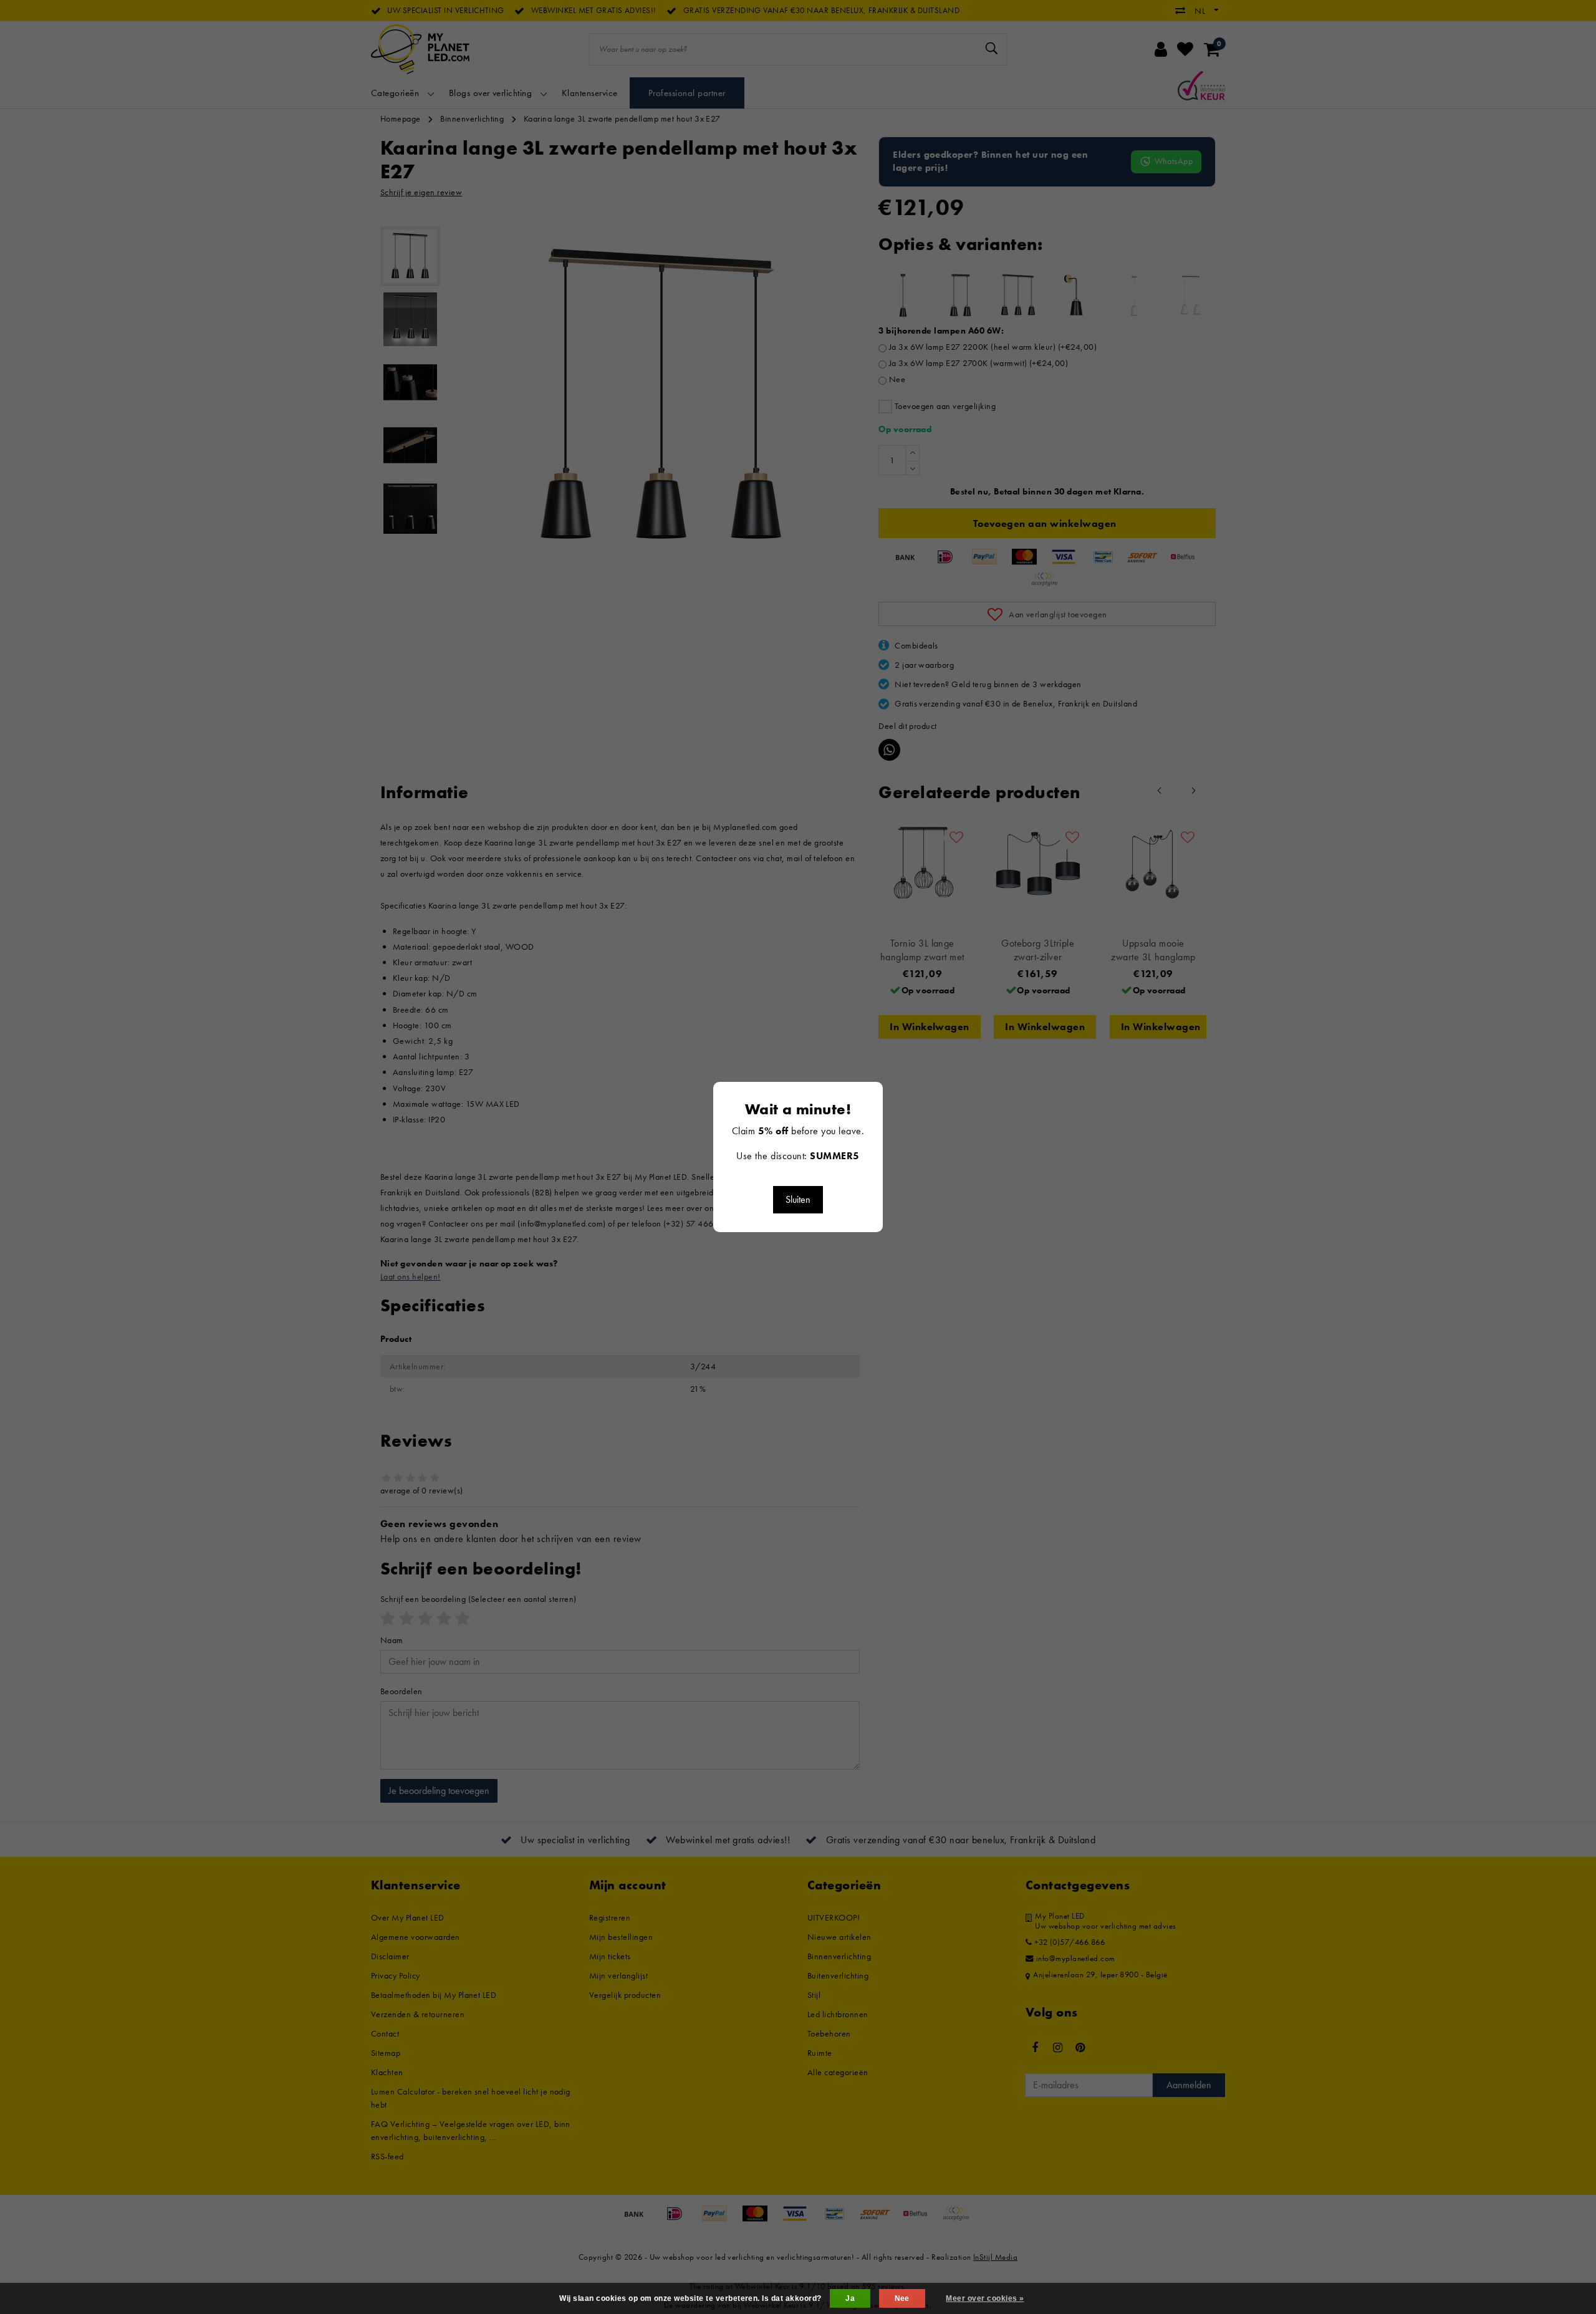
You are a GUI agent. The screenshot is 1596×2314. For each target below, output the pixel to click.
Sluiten (798, 1199)
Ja (850, 2298)
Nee (902, 2298)
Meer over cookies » (985, 2298)
